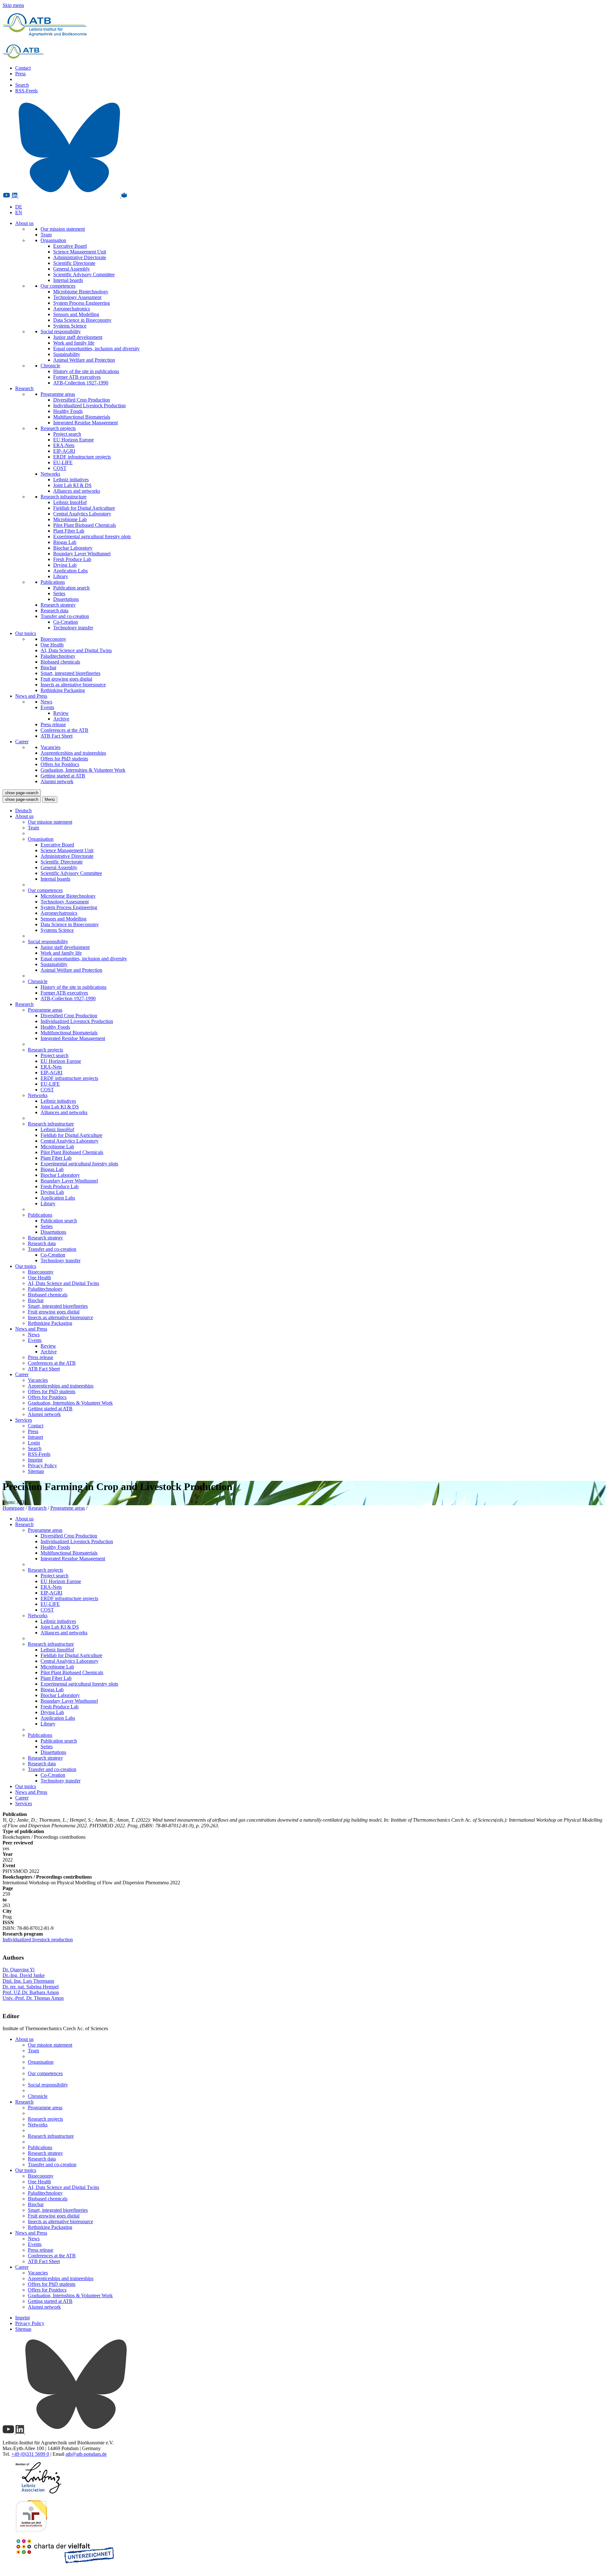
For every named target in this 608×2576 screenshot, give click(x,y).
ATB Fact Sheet (57, 736)
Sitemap (36, 1471)
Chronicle (50, 366)
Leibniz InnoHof (70, 502)
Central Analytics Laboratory (82, 514)
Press (20, 74)
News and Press (31, 696)
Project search (67, 434)
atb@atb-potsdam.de (86, 2454)
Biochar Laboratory (73, 548)
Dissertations (66, 599)
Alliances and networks (77, 491)
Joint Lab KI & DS (72, 485)
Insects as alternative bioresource (73, 685)
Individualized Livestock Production (89, 405)
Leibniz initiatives (71, 480)
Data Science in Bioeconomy (82, 320)
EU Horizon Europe (73, 440)
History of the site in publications (86, 371)
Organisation (53, 240)
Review (61, 713)
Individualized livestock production (38, 1940)
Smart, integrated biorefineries (70, 673)
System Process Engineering (82, 303)
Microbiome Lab (70, 519)
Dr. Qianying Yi (19, 1970)
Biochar (48, 667)
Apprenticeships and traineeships (73, 753)
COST (60, 468)
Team (46, 235)
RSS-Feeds (26, 91)
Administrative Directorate (80, 257)
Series (59, 593)
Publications (53, 582)
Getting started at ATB (63, 776)
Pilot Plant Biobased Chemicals (85, 525)
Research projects (58, 428)
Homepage (13, 1508)
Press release (53, 724)
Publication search (71, 588)
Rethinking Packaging (63, 690)
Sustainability (67, 354)
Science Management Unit (80, 252)
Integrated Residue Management (85, 423)
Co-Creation (66, 622)
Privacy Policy (42, 1466)
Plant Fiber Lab (69, 531)
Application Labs (70, 571)
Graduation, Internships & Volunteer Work (83, 770)
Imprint (35, 1460)
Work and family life (74, 343)
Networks (50, 474)
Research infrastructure (63, 497)
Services (24, 1420)
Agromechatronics (72, 309)
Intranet (35, 1437)
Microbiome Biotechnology (81, 292)
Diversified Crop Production (82, 400)
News (46, 702)
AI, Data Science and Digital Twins (76, 650)
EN (19, 212)
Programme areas (58, 394)
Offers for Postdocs (60, 764)
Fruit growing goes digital (66, 679)
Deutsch (23, 811)
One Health (52, 645)
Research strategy (58, 605)
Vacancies (51, 747)
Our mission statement (63, 229)
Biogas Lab (65, 542)
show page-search (22, 793)
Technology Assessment (77, 297)
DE (19, 207)
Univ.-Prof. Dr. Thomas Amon (33, 1998)
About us (24, 223)
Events (47, 707)
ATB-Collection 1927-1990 (81, 383)
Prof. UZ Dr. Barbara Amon (31, 1992)
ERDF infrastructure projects (82, 457)
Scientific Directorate (74, 263)
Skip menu (13, 5)
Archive (61, 719)
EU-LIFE (63, 462)
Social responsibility (61, 331)
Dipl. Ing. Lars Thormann (28, 1981)
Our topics (26, 633)
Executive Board (70, 246)
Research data (54, 611)
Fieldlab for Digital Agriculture (84, 508)
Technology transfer (73, 628)
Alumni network (57, 781)
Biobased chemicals (60, 662)
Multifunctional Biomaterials (82, 417)
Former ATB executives (77, 377)
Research (24, 388)
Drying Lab (65, 565)
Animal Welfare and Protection (84, 360)
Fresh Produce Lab (72, 559)
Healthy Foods (68, 411)
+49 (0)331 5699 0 (30, 2454)
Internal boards (68, 280)
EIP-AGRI (64, 451)
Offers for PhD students (64, 759)
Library (61, 576)
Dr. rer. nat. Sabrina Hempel (31, 1987)
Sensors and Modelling (76, 314)
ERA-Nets (64, 445)
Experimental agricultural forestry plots (92, 536)
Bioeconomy (53, 639)
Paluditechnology (58, 656)
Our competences (58, 286)
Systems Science (70, 326)
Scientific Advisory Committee (84, 274)
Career (22, 742)
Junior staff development (78, 337)
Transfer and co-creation (65, 616)
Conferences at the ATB (64, 730)
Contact (23, 68)
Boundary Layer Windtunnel (82, 554)
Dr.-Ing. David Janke (24, 1975)
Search (22, 85)
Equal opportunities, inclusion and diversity (96, 349)
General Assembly (72, 269)
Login (34, 1443)
